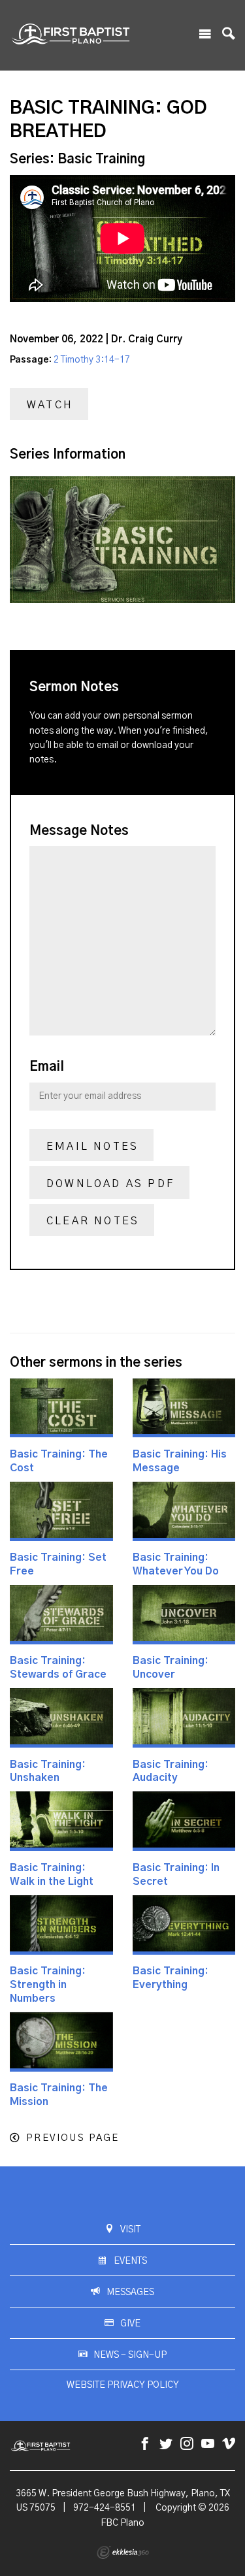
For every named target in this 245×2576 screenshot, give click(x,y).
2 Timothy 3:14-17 (92, 360)
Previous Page (73, 2138)
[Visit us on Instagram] (187, 2444)
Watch (50, 405)
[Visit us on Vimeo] (229, 2444)
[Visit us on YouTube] (208, 2444)
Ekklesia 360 (123, 2552)
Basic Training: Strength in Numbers (48, 1985)
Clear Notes (93, 1221)
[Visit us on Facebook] (145, 2444)
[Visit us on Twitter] (166, 2444)
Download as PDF (110, 1184)
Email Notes (92, 1147)
